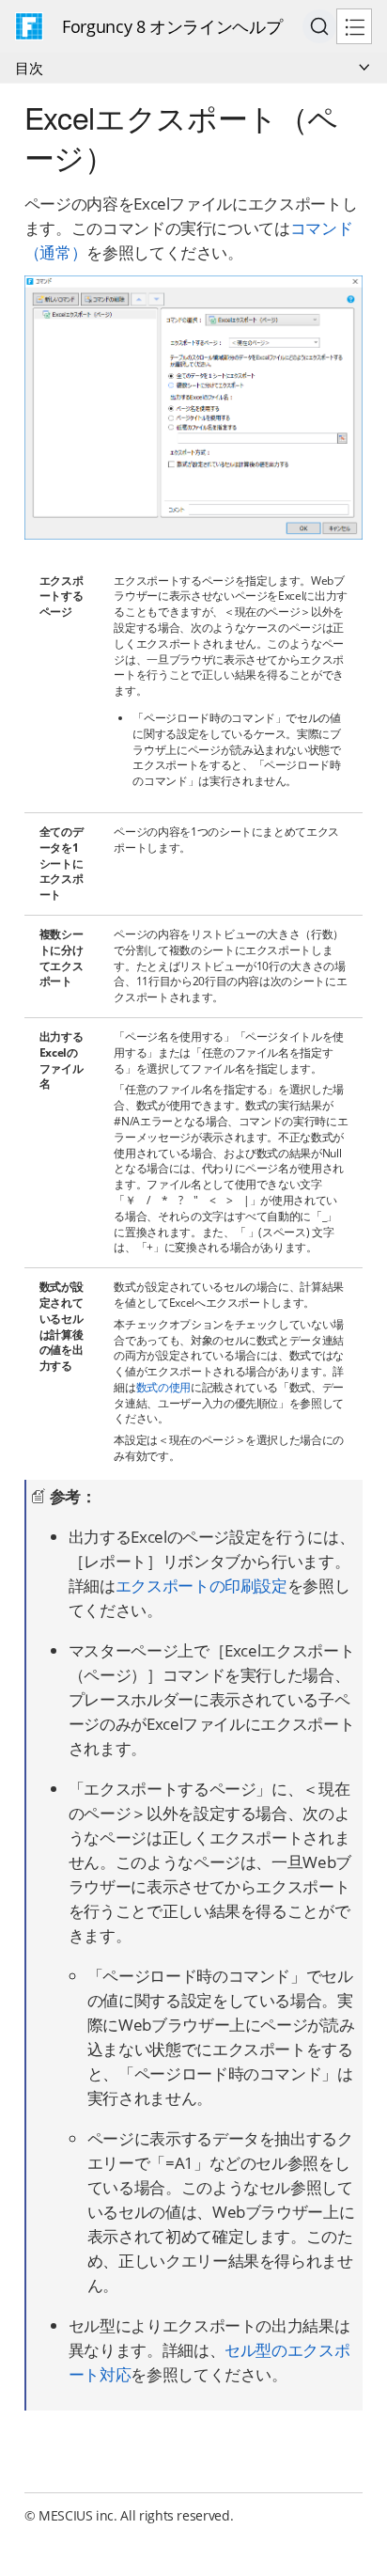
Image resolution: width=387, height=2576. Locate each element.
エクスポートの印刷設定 (201, 1586)
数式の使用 (163, 1387)
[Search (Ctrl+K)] (319, 26)
